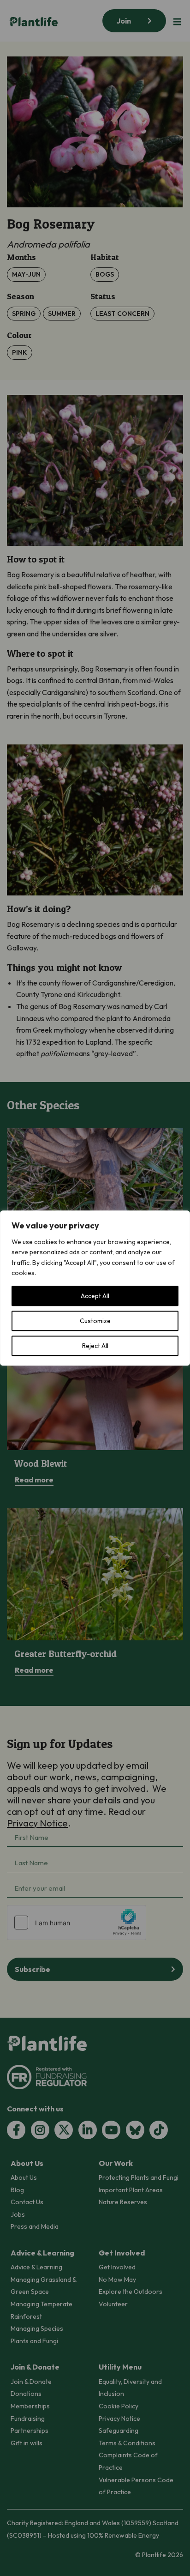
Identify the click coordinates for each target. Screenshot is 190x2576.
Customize (95, 1321)
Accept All (95, 1296)
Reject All (95, 1346)
